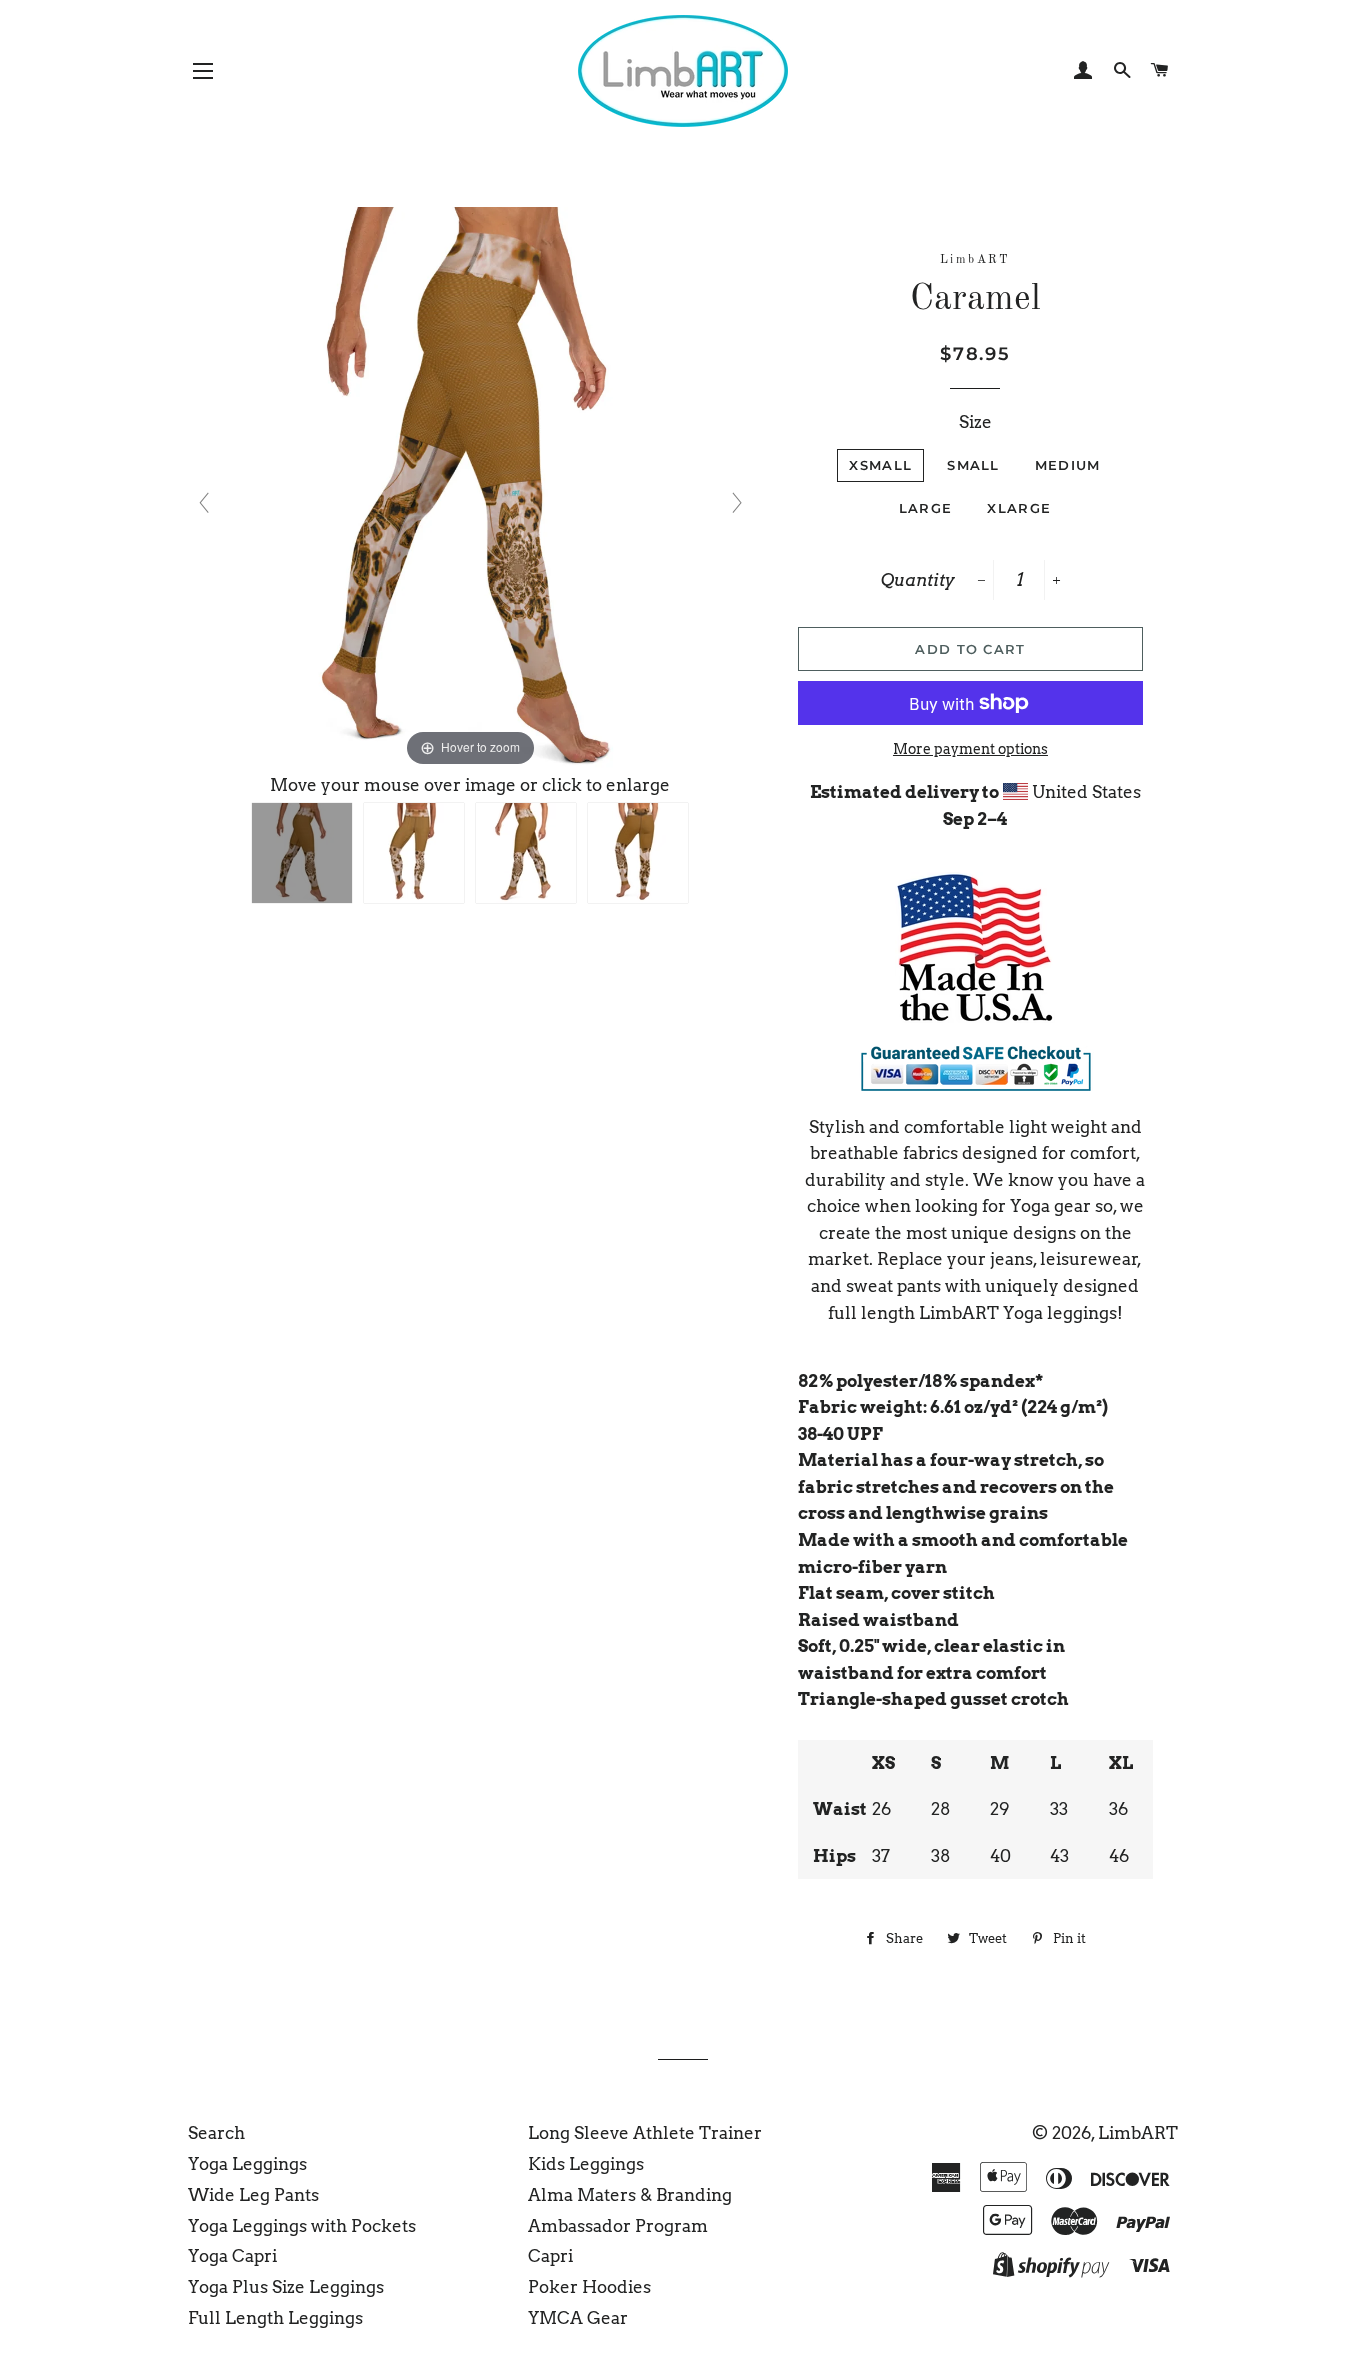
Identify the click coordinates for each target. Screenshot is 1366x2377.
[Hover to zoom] (470, 488)
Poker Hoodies (589, 2287)
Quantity (918, 580)
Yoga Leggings (247, 2164)
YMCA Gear (578, 2318)
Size (975, 422)
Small (973, 465)
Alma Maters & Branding (630, 2195)
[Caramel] (302, 853)
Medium (1068, 465)
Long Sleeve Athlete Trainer (645, 2133)
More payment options (970, 749)
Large (926, 508)
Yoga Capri (232, 2256)
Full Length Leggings (275, 2318)
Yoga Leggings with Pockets (302, 2226)
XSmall (880, 465)
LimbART (1138, 2133)
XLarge (1019, 508)
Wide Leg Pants (253, 2195)
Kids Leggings (586, 2164)
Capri (550, 2256)
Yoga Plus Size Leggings (286, 2287)
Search (216, 2133)
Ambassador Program (618, 2226)
